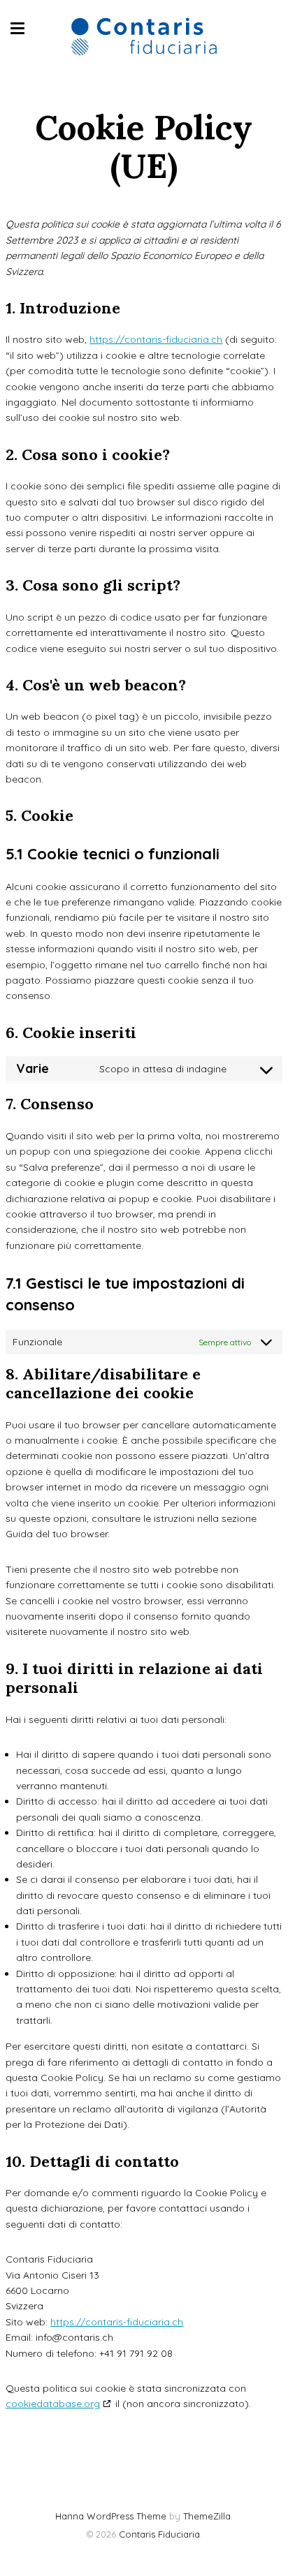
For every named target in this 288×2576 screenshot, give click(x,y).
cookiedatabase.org (53, 2404)
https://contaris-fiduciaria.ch (156, 339)
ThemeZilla (207, 2516)
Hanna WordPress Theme (111, 2516)
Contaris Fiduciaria (159, 2534)
